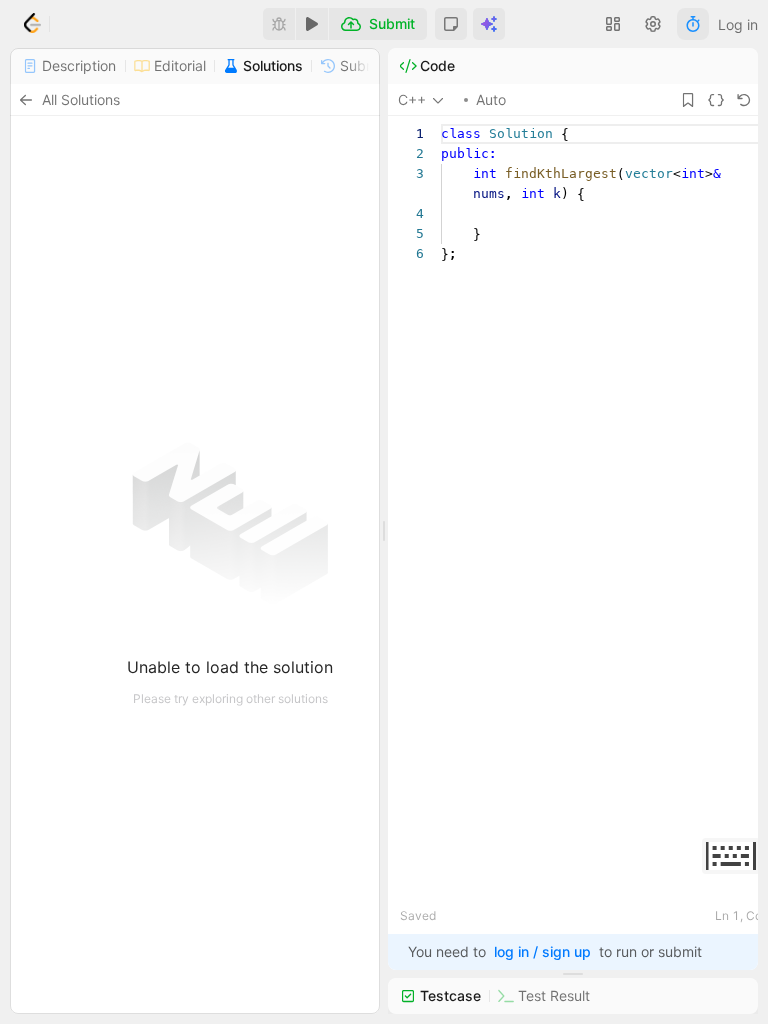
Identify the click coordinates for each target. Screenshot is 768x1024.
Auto (491, 99)
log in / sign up (542, 951)
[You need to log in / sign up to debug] (279, 24)
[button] (451, 24)
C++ (412, 99)
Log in (738, 24)
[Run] (312, 24)
